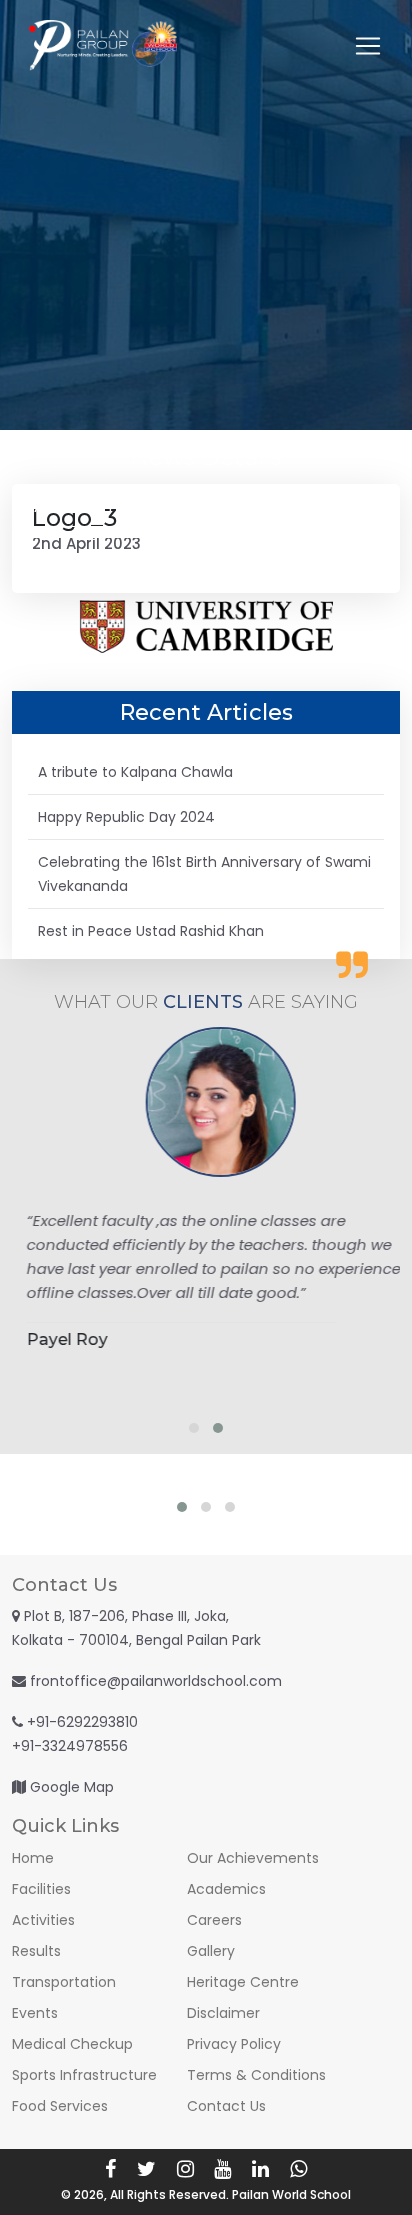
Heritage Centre (243, 1982)
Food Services (60, 2106)
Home (33, 1858)
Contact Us (304, 557)
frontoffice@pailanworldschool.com (156, 1681)
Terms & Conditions (256, 2075)
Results (36, 1951)
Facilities (41, 1889)
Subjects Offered (305, 507)
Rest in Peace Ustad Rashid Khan (151, 931)
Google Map (72, 1787)
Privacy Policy (234, 2044)
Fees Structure (107, 557)
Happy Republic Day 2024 (126, 817)
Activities (43, 1920)
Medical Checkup (72, 2044)
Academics (226, 1889)
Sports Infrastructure (84, 2075)
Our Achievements (253, 1858)
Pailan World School (291, 2194)
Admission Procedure (107, 507)
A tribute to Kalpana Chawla (135, 772)
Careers (214, 1920)
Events (35, 2013)
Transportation (64, 1982)
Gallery (211, 1951)
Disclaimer (223, 2013)
